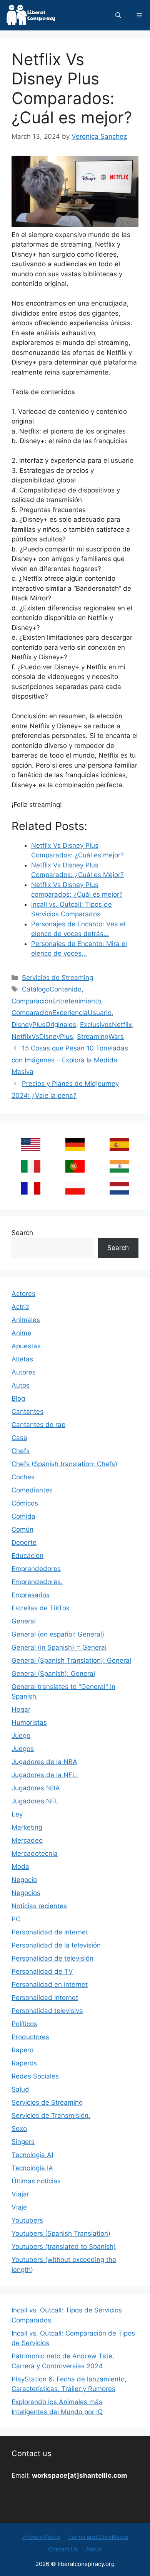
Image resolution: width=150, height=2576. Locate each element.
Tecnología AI (32, 2155)
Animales (26, 1320)
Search (22, 1233)
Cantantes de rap (38, 1425)
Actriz (20, 1307)
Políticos (24, 2024)
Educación (27, 1556)
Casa (19, 1438)
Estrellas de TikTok (41, 1608)
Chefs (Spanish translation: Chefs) (64, 1464)
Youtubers (27, 2220)
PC (16, 1919)
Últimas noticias (36, 2181)
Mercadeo (27, 1840)
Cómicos (25, 1503)
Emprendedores (36, 1569)
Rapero (22, 2050)
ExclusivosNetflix (106, 1025)
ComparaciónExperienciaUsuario (62, 1013)
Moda (20, 1867)
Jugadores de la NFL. (45, 1775)
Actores (23, 1294)
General (24, 1621)
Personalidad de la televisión (56, 1945)
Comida (23, 1516)
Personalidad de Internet (50, 1932)
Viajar (20, 2194)
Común (22, 1529)
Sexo (19, 2129)
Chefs (21, 1451)
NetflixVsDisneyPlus (42, 1037)
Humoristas (29, 1722)
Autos (21, 1385)
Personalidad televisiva (47, 2011)
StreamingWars (100, 1037)
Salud (20, 2089)
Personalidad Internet (45, 1998)
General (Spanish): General (53, 1674)
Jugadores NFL (35, 1801)
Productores (30, 2037)
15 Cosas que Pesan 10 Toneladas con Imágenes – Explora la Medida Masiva (70, 1060)
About (94, 2549)
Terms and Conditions (98, 2537)
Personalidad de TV (42, 1971)
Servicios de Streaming (57, 978)
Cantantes (27, 1412)
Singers (23, 2142)
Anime (21, 1333)
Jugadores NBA (36, 1788)
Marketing (27, 1827)
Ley (17, 1814)
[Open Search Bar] (118, 15)
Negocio (24, 1880)
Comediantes (32, 1490)
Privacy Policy (41, 2537)
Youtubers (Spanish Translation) (61, 2233)
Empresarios (31, 1595)
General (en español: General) (58, 1634)
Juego (21, 1736)
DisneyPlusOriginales (44, 1025)
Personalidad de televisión (52, 1958)
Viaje (19, 2207)
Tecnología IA (32, 2168)
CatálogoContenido (52, 989)
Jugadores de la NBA (44, 1762)
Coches (23, 1477)
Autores (24, 1372)
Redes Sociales (35, 2076)
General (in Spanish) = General (59, 1647)
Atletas (22, 1359)
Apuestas (26, 1346)
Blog (18, 1398)
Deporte (24, 1543)
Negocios (26, 1893)
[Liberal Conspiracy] (30, 15)
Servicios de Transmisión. (51, 2116)
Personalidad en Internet (50, 1985)
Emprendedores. (37, 1582)
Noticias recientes (39, 1906)
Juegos (23, 1749)
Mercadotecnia (35, 1853)
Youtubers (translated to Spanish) (64, 2247)
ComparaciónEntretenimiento (56, 1001)
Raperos (24, 2063)
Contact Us (63, 2549)
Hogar (21, 1709)
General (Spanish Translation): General (71, 1660)
